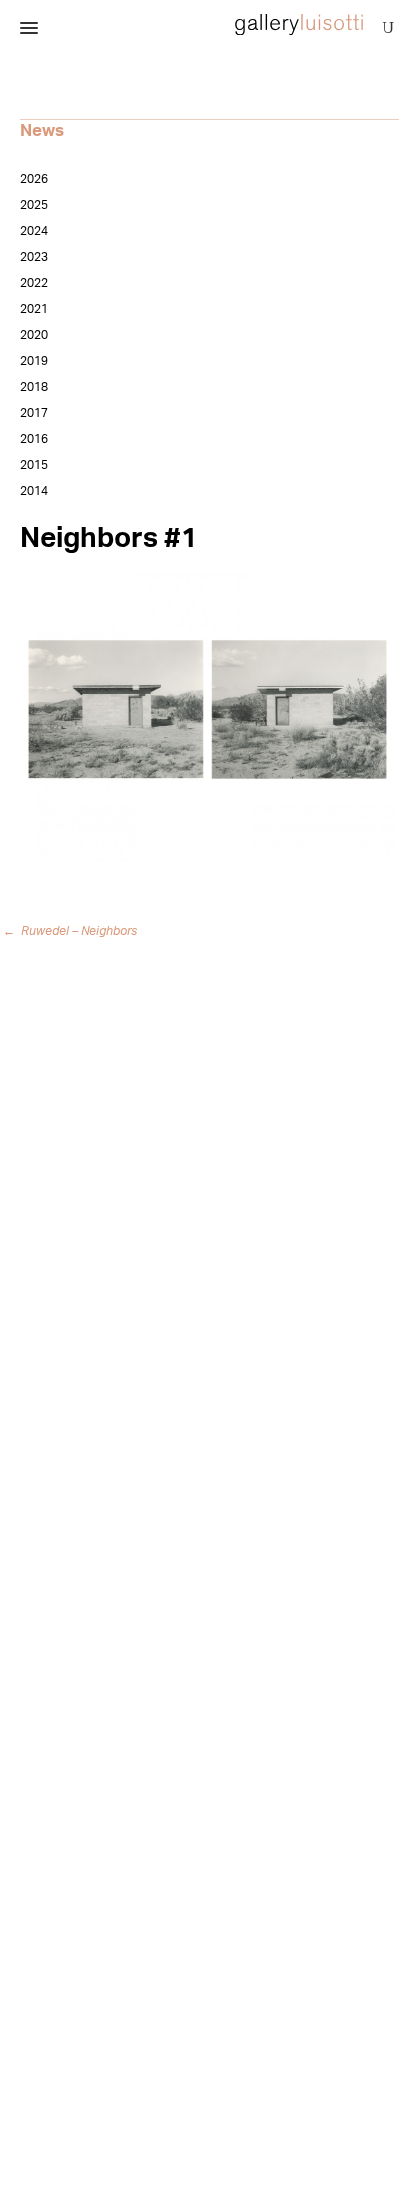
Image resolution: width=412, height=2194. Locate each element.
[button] (29, 29)
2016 (34, 439)
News (42, 130)
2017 (34, 413)
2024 (34, 231)
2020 (34, 335)
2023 (34, 257)
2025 (34, 205)
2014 (34, 491)
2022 (34, 283)
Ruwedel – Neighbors (73, 931)
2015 (34, 465)
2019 (34, 361)
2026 (34, 179)
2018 (34, 387)
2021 (34, 309)
